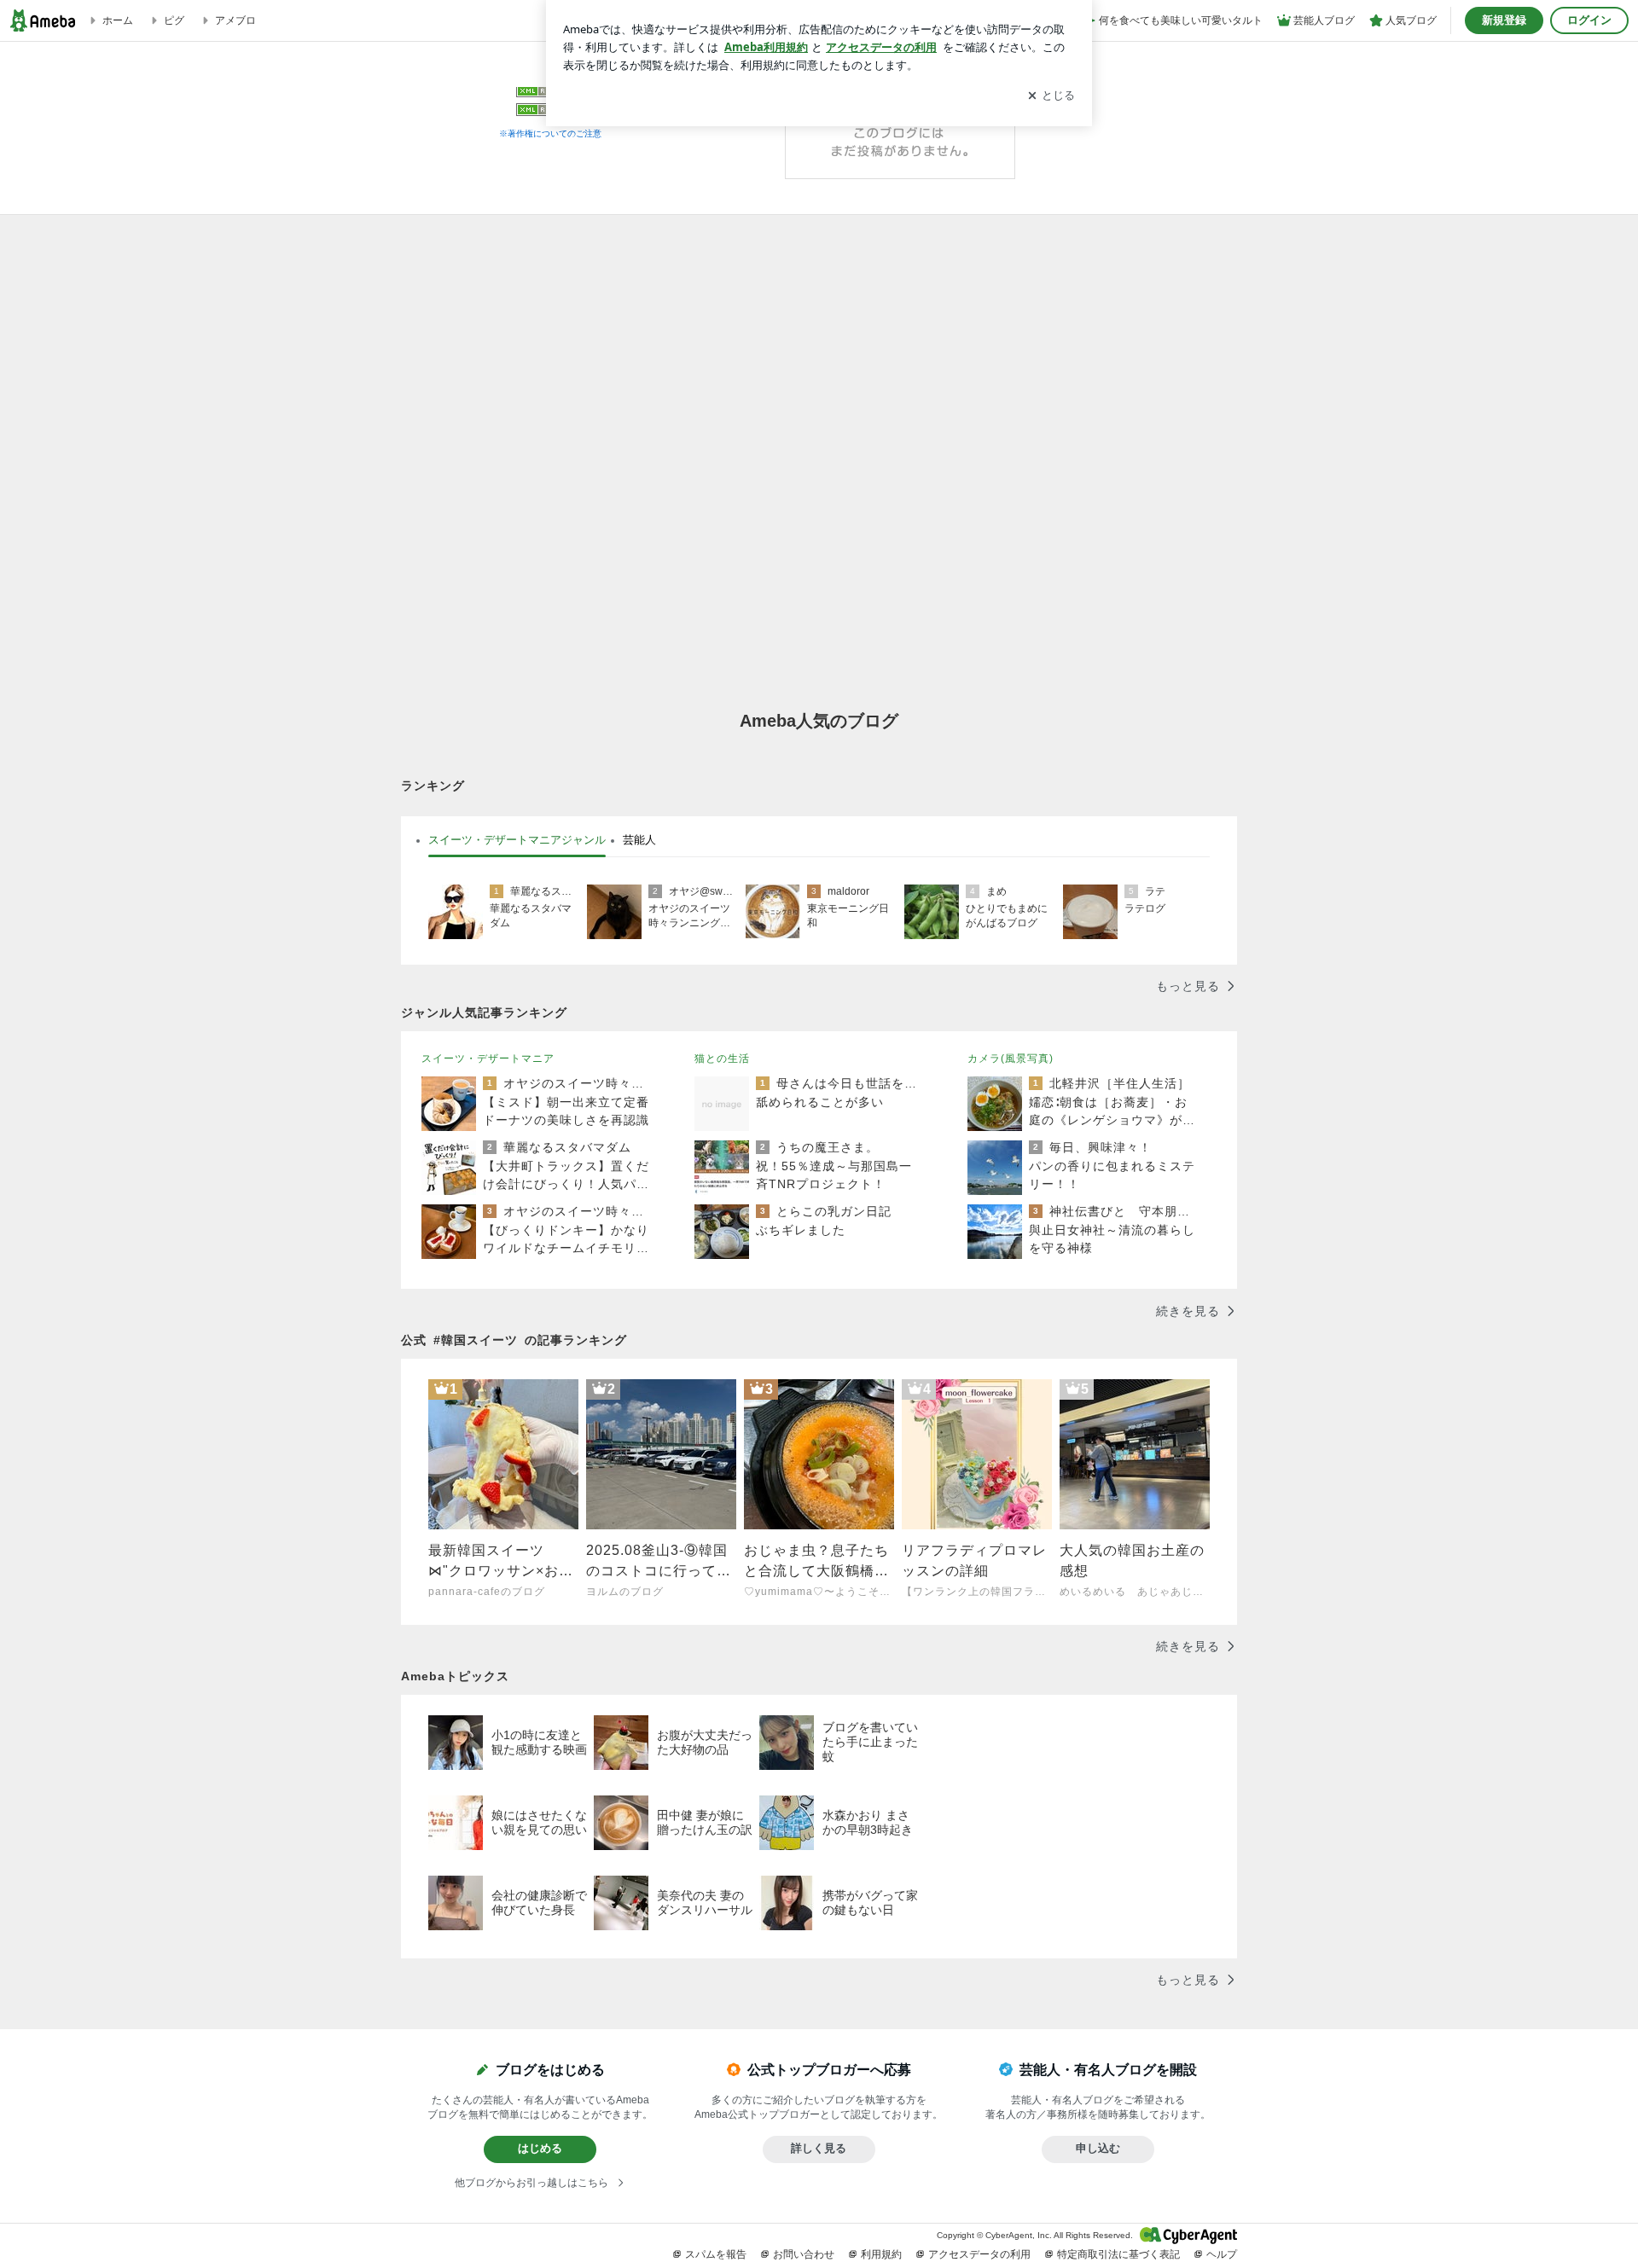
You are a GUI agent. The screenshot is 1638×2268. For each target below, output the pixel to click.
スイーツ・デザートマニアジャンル (517, 840)
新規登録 (1504, 20)
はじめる (540, 2148)
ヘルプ (1222, 2254)
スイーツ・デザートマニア (488, 1059)
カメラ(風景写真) (1011, 1059)
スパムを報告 (716, 2254)
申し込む (1098, 2148)
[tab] (517, 840)
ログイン (1589, 20)
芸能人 (639, 840)
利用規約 (881, 2254)
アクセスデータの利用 (979, 2254)
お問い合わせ (804, 2254)
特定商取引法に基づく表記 (1118, 2254)
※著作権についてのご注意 (550, 133)
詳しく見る (819, 2148)
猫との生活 (722, 1059)
